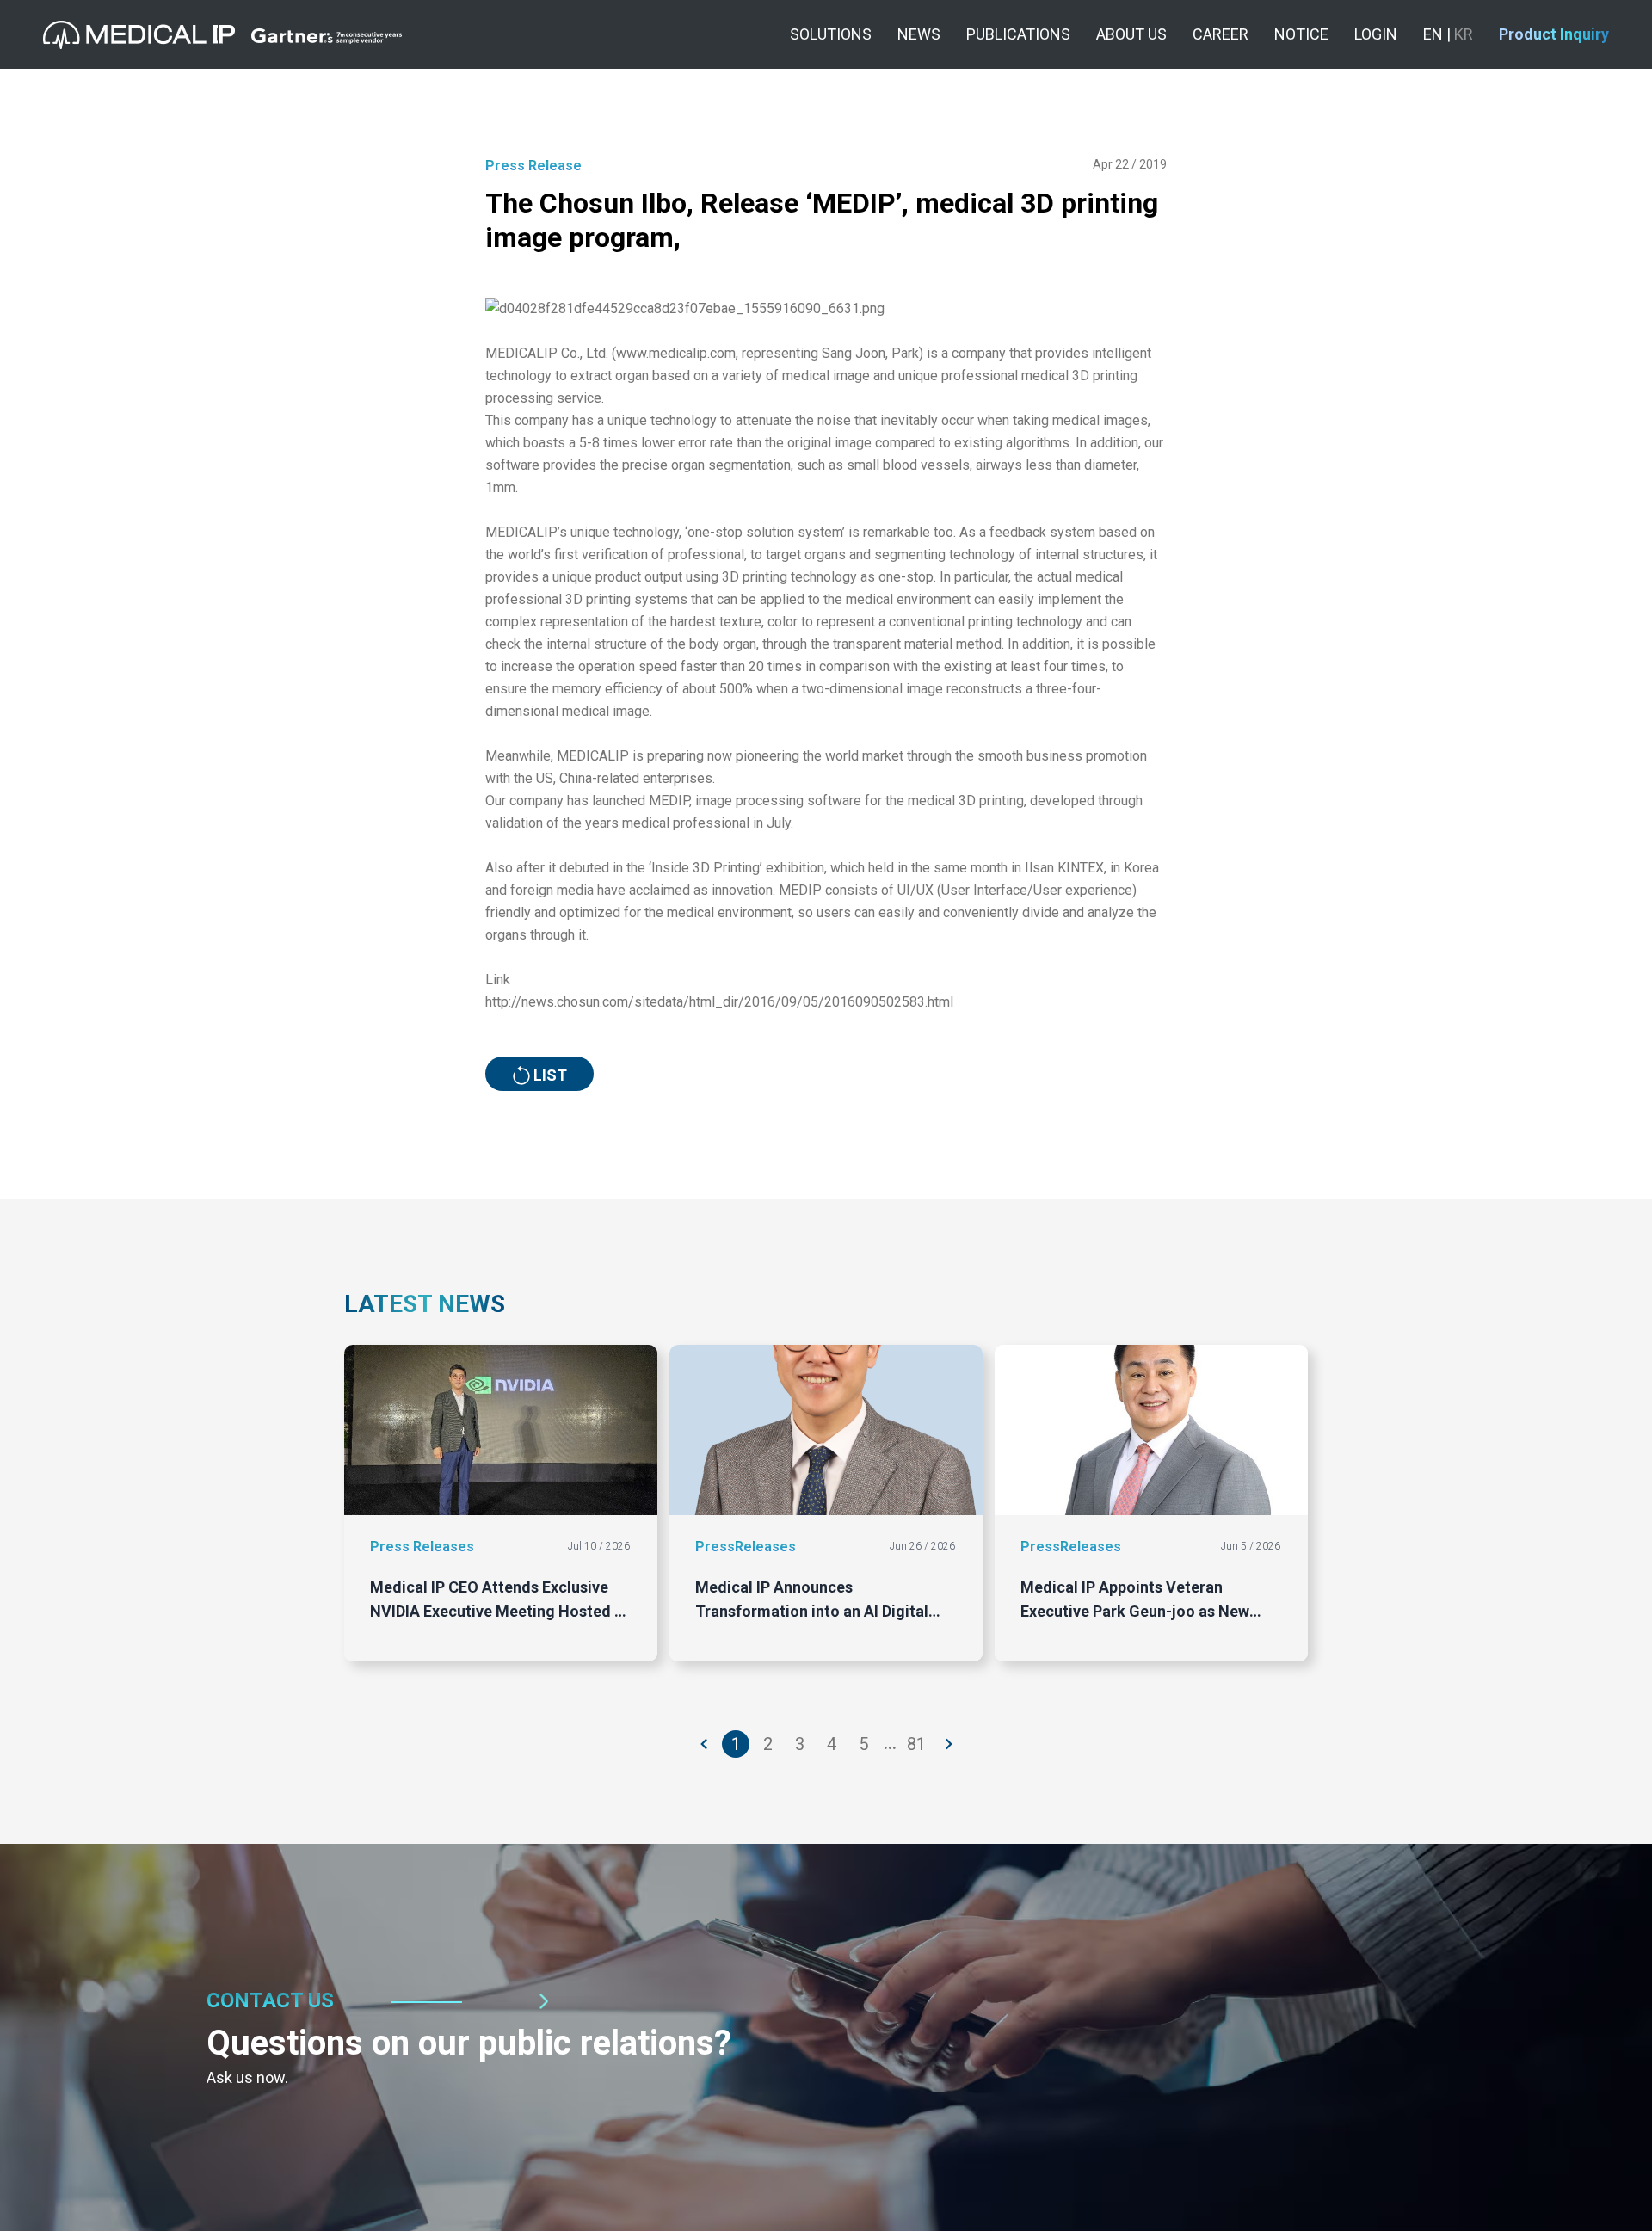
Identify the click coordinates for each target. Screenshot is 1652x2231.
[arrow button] (705, 1744)
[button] (222, 35)
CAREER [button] (1221, 34)
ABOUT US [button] (1131, 34)
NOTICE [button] (1301, 34)
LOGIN (1376, 34)
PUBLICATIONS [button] (1018, 34)
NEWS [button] (919, 34)
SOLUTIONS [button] (831, 34)
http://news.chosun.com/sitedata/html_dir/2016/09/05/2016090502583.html (719, 1002)
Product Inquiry (1554, 34)
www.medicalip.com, (677, 353)
